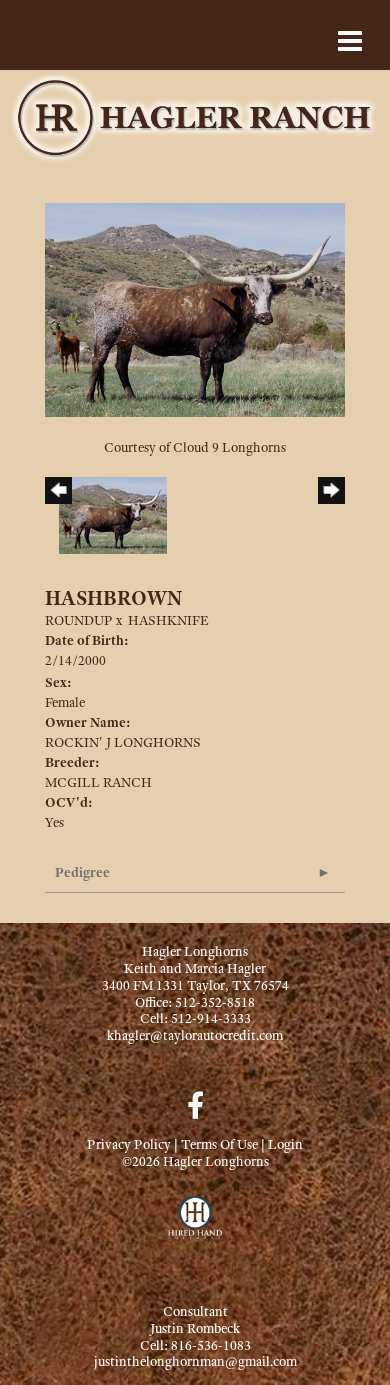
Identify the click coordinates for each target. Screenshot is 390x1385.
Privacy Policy (129, 1144)
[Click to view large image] (195, 308)
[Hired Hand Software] (195, 1226)
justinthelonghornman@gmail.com (195, 1361)
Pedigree (82, 872)
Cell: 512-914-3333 (195, 1018)
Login (285, 1144)
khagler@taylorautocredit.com (195, 1035)
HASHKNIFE (168, 620)
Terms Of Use (219, 1144)
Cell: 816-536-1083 (195, 1345)
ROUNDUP (79, 620)
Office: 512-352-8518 (195, 1002)
